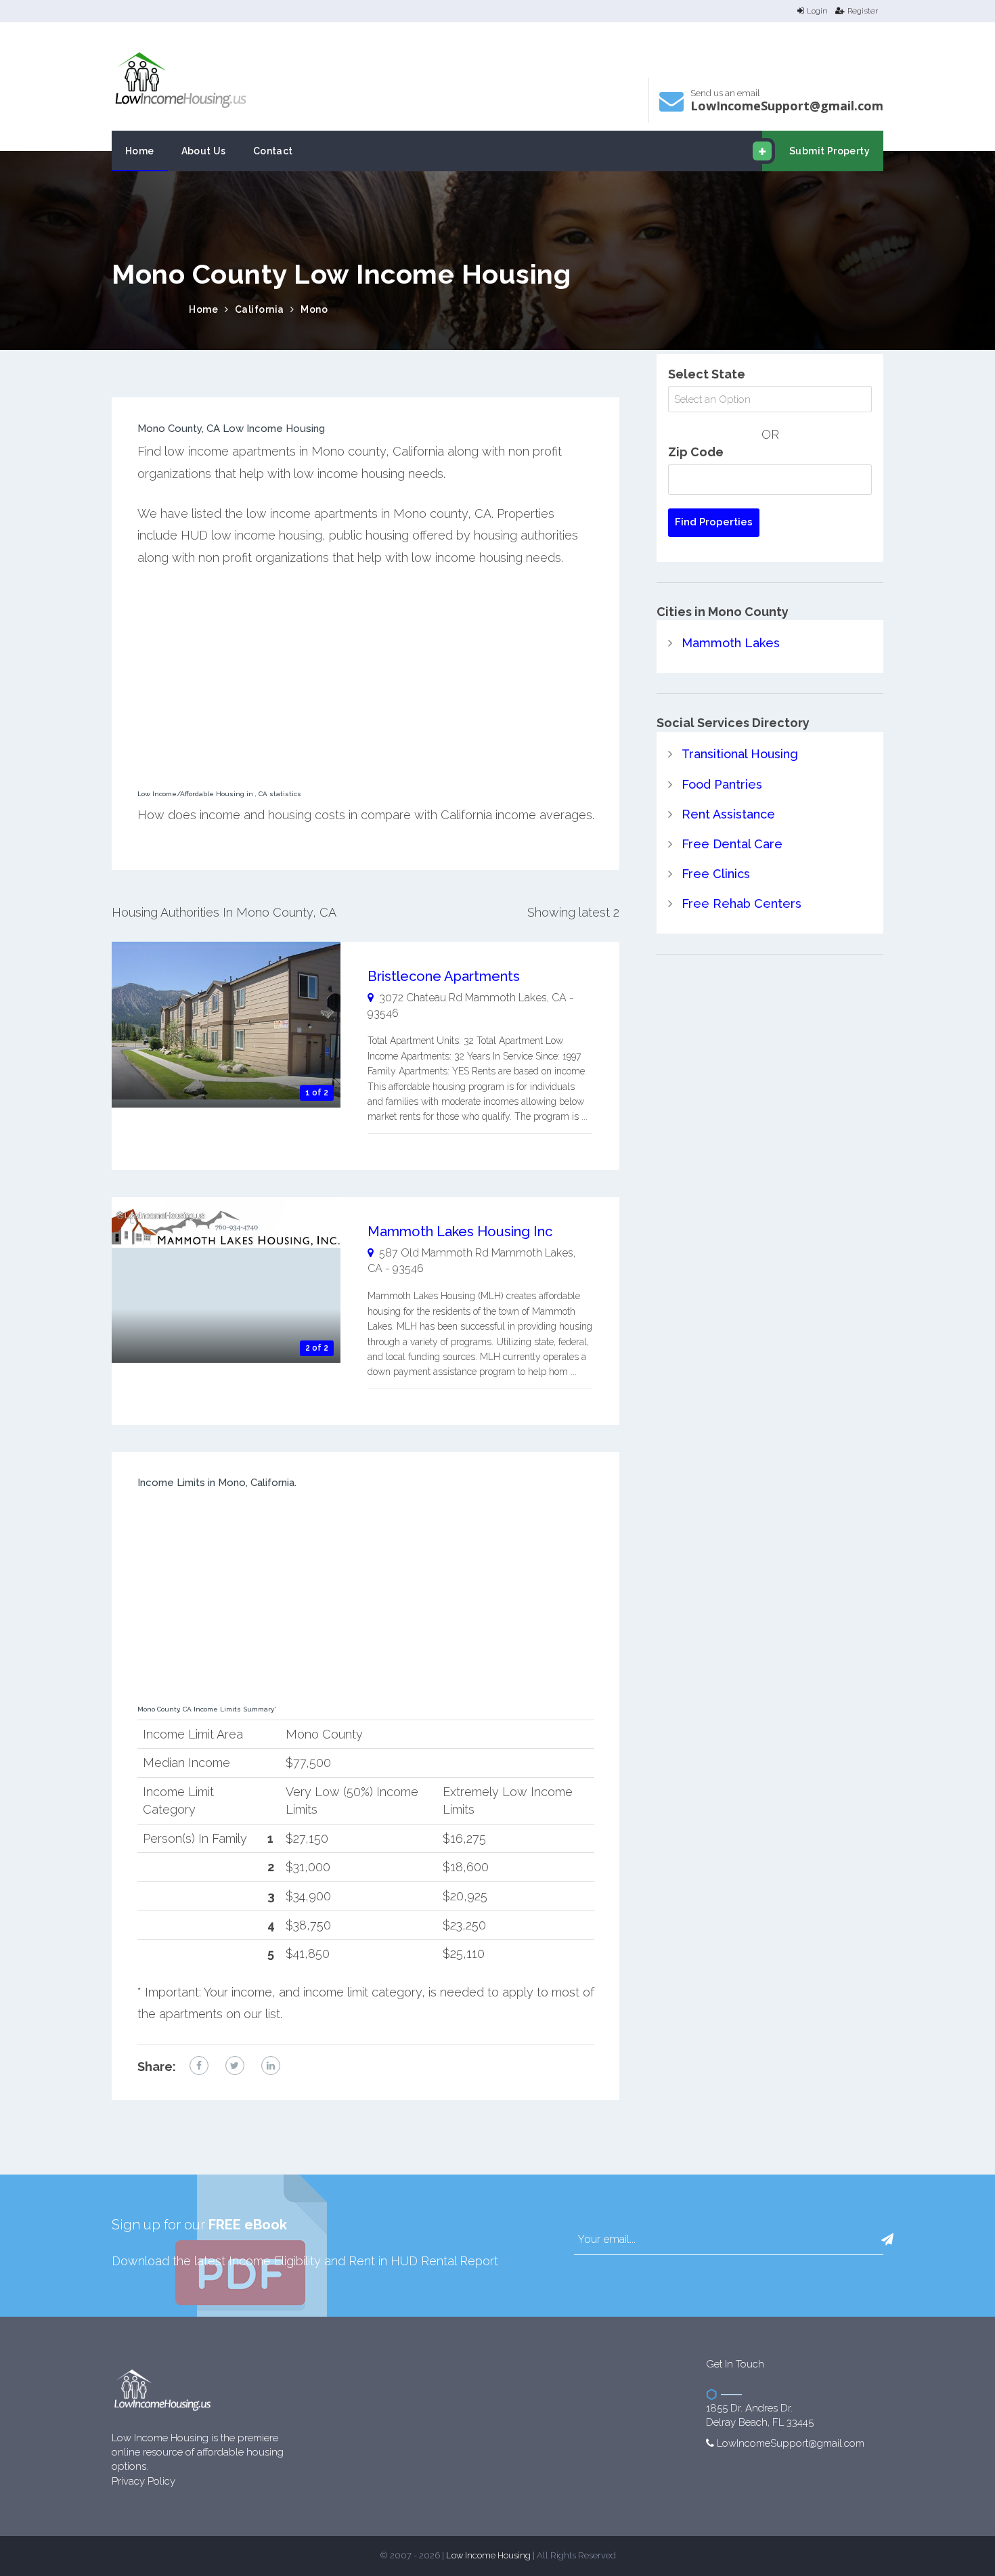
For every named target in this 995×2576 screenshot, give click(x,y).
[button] (887, 2240)
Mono (314, 309)
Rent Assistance (728, 814)
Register (863, 11)
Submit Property (830, 151)
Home (140, 151)
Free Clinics (716, 874)
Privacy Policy (143, 2481)
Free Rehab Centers (742, 903)
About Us (204, 151)
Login (817, 11)
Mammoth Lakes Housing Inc (460, 1231)
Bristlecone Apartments (444, 976)
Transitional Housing (740, 754)
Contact (273, 151)
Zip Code (696, 452)
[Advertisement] (366, 682)
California (260, 309)
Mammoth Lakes (731, 643)
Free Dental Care (732, 844)
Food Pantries (722, 784)
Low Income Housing (488, 2555)
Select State (707, 374)
